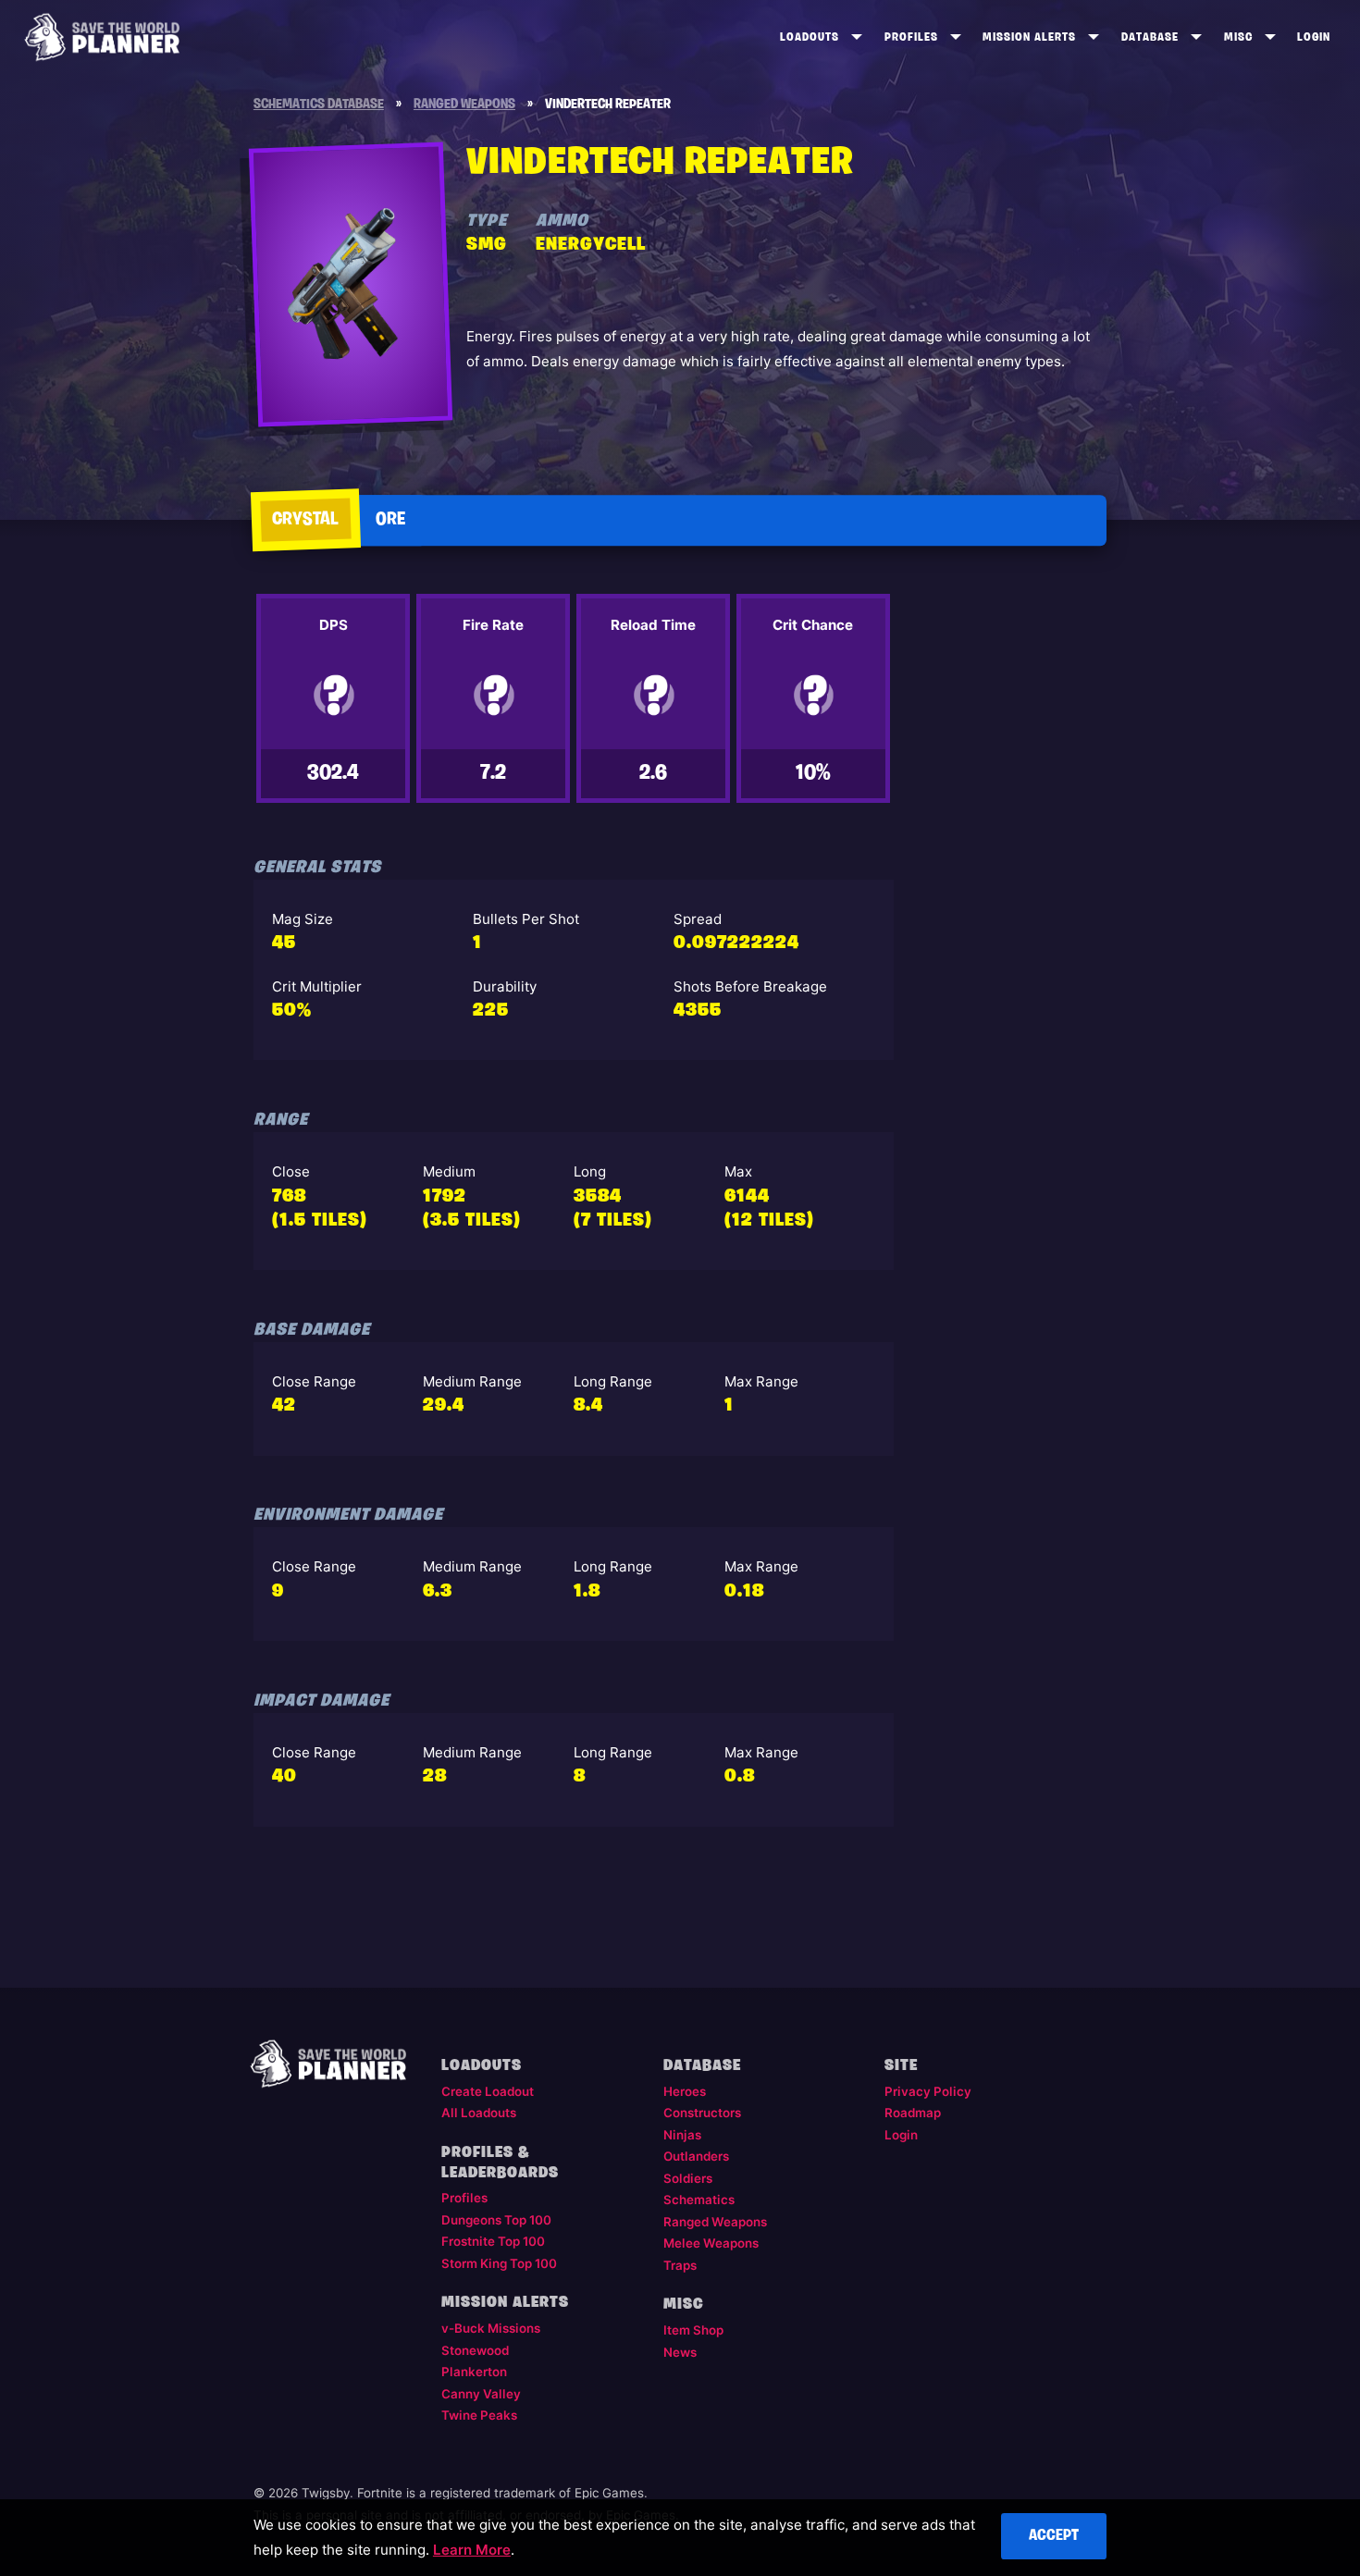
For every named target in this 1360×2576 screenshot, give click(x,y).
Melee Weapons (711, 2243)
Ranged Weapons (715, 2222)
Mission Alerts (1029, 37)
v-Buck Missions (491, 2328)
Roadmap (913, 2113)
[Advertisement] (1009, 889)
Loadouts (810, 37)
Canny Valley (481, 2394)
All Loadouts (479, 2113)
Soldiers (688, 2178)
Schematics (699, 2200)
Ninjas (682, 2135)
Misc (1238, 37)
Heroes (685, 2091)
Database (1150, 37)
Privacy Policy (928, 2091)
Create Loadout (488, 2091)
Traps (680, 2265)
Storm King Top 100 (499, 2263)
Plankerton (474, 2372)
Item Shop (693, 2330)
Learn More (472, 2550)
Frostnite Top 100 (493, 2241)
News (680, 2352)
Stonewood (475, 2350)
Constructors (702, 2113)
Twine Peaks (479, 2415)
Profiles (911, 37)
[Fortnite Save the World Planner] (102, 37)
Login (1314, 37)
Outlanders (696, 2156)
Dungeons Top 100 (496, 2220)
